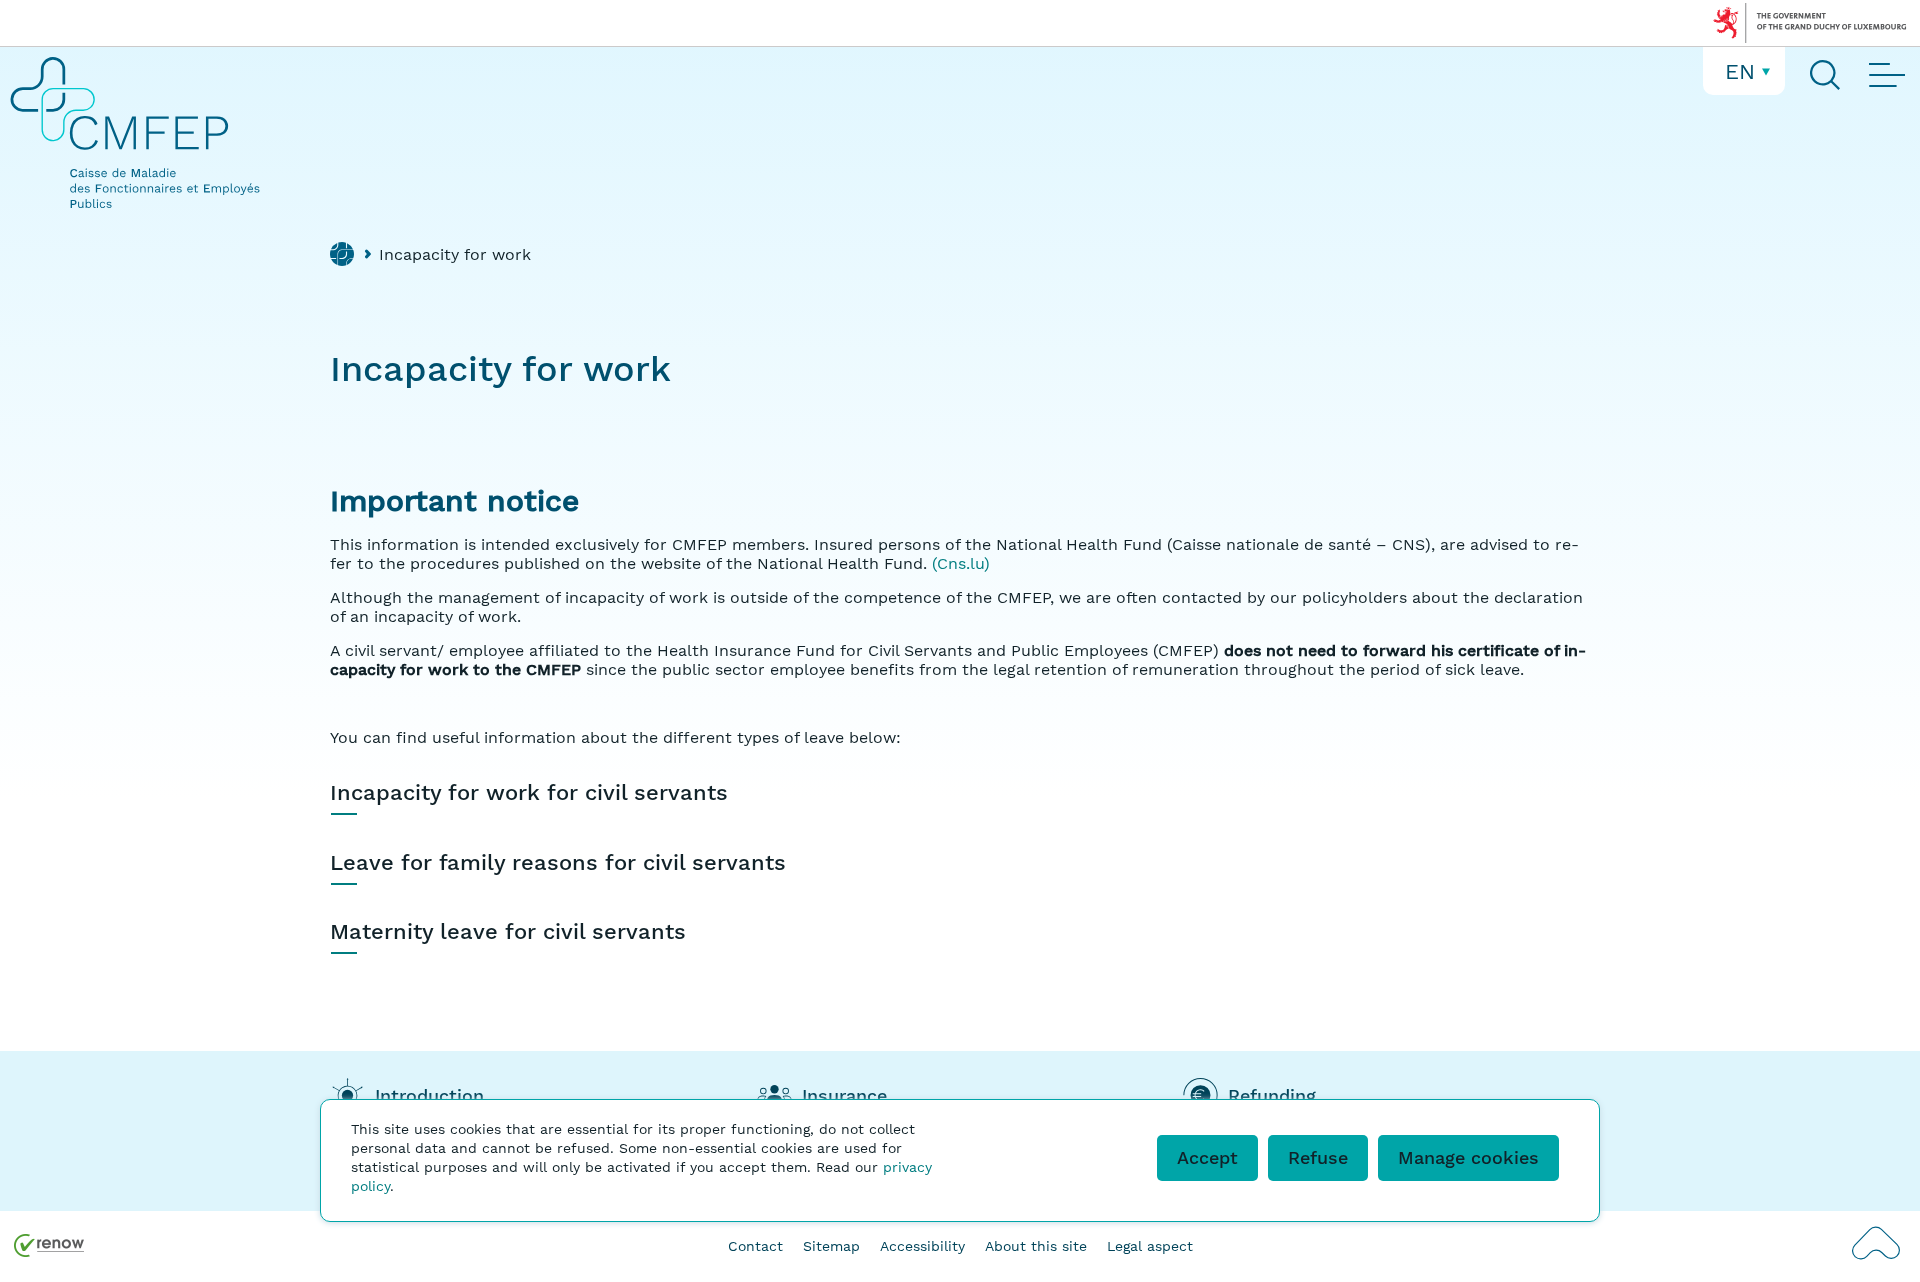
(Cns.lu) (961, 563)
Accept (1207, 1157)
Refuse (1318, 1157)
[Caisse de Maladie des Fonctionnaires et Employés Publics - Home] (140, 132)
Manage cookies (1468, 1157)
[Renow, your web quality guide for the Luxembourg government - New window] (49, 1247)
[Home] (342, 254)
